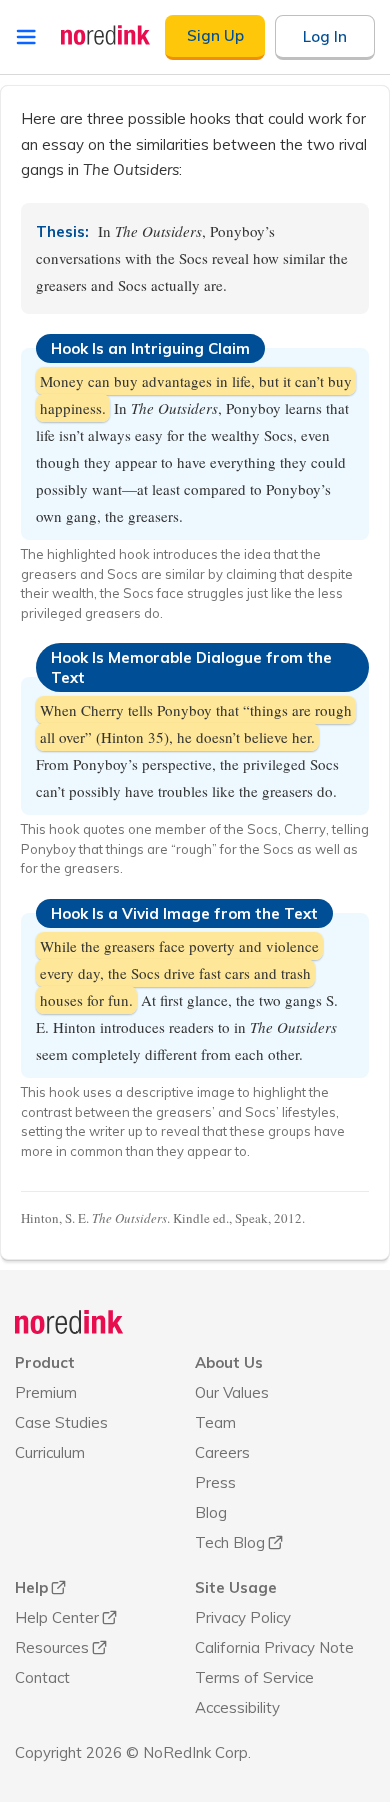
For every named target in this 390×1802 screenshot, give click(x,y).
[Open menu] (26, 37)
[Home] (69, 1322)
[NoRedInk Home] (106, 35)
